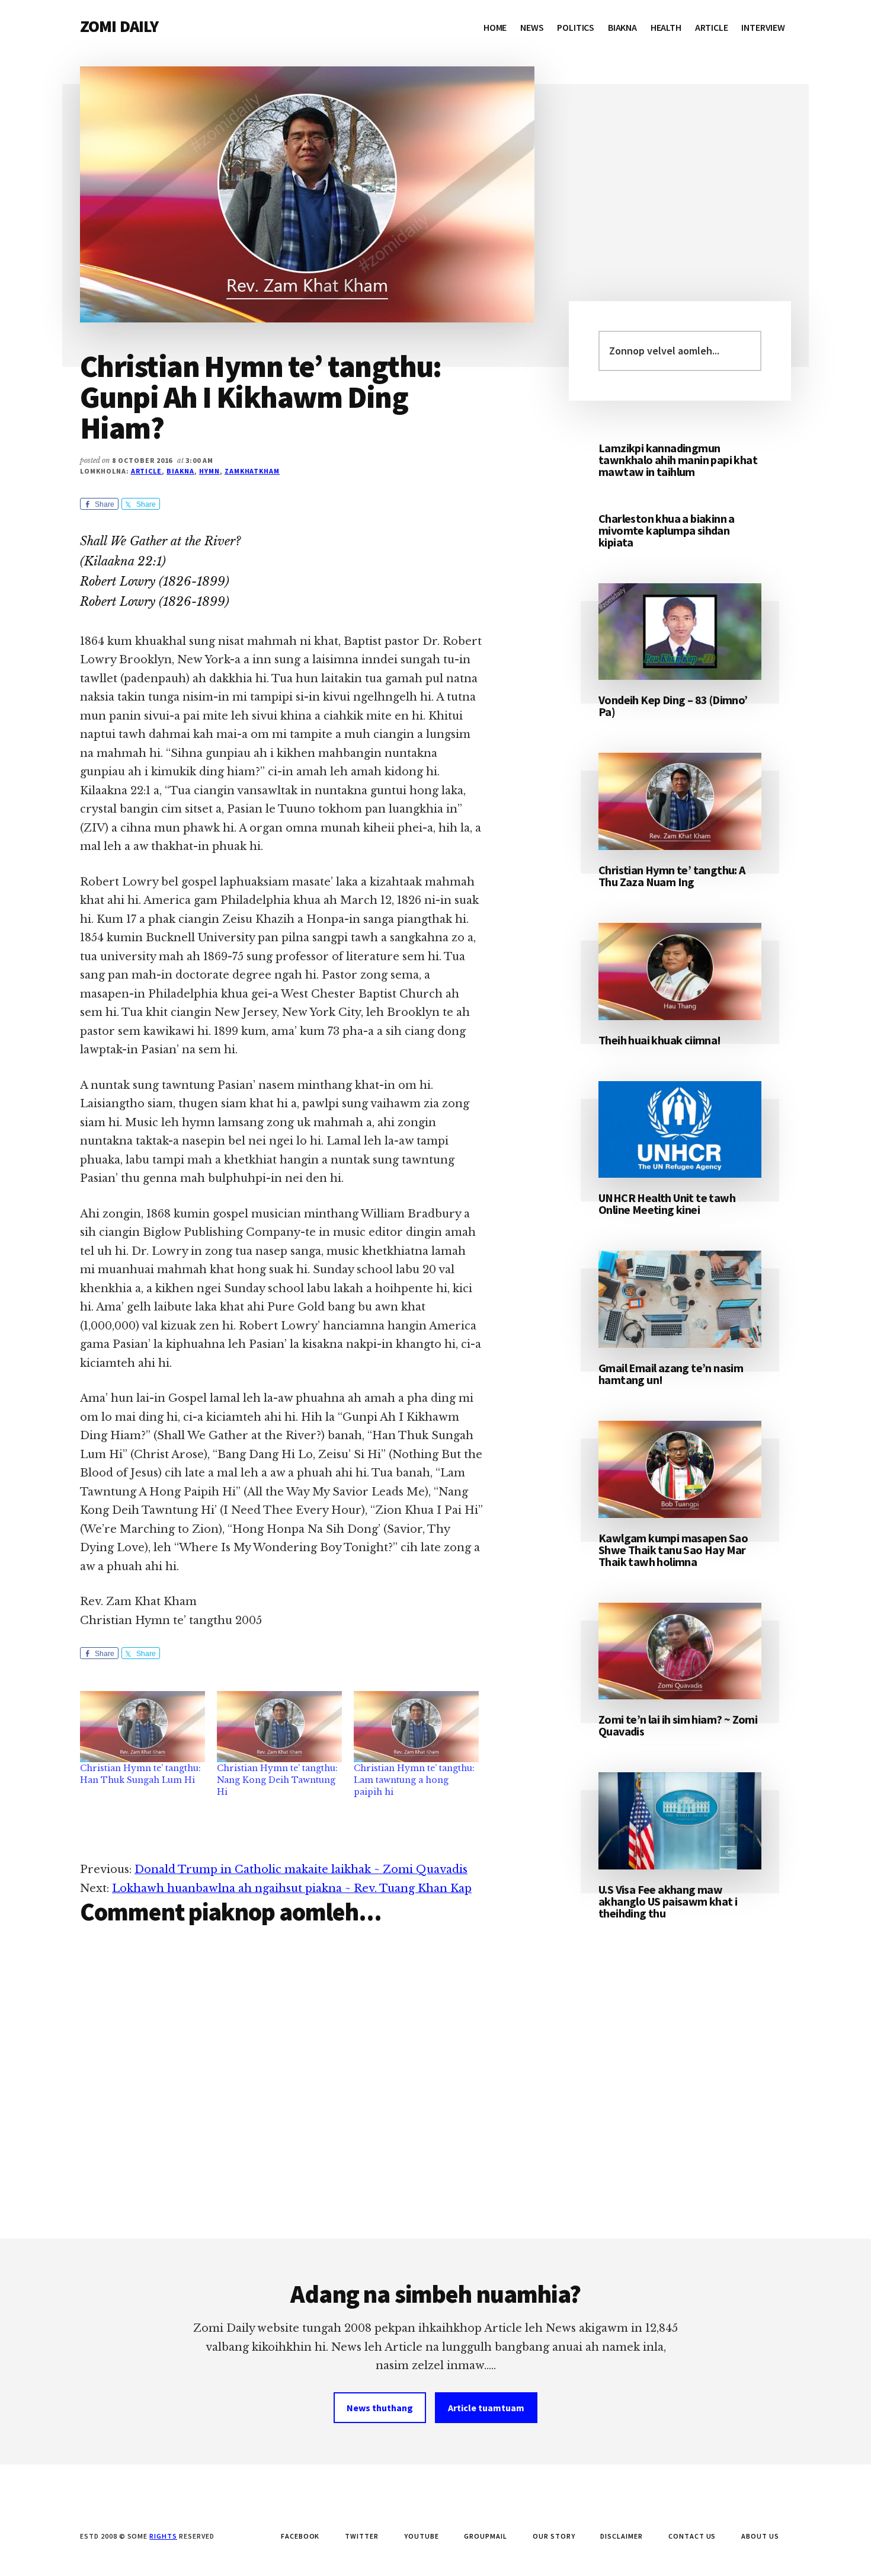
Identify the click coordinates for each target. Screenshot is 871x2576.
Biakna (180, 471)
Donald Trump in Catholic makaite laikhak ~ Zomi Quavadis (301, 1869)
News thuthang (380, 2408)
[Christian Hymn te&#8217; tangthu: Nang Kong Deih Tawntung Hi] (279, 1727)
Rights (163, 2536)
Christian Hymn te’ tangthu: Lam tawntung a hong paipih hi (414, 1780)
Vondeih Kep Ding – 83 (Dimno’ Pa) (673, 706)
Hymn (209, 471)
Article (147, 471)
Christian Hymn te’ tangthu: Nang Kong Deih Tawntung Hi (277, 1780)
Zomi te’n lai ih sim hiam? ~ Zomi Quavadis (678, 1725)
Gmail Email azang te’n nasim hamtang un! (671, 1374)
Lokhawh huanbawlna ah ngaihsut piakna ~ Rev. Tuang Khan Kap (292, 1888)
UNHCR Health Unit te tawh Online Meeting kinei (667, 1204)
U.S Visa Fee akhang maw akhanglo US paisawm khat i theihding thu (668, 1901)
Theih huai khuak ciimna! (660, 1040)
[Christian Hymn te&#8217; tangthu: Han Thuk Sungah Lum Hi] (143, 1727)
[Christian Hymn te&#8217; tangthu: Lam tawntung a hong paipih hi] (416, 1727)
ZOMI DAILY (119, 26)
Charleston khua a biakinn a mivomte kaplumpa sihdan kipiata (667, 530)
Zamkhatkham (252, 471)
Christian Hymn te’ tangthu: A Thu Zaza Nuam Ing (672, 876)
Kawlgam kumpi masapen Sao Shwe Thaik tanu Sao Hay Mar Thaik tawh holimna (673, 1550)
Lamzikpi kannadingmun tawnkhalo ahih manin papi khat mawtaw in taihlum (678, 460)
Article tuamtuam (486, 2408)
